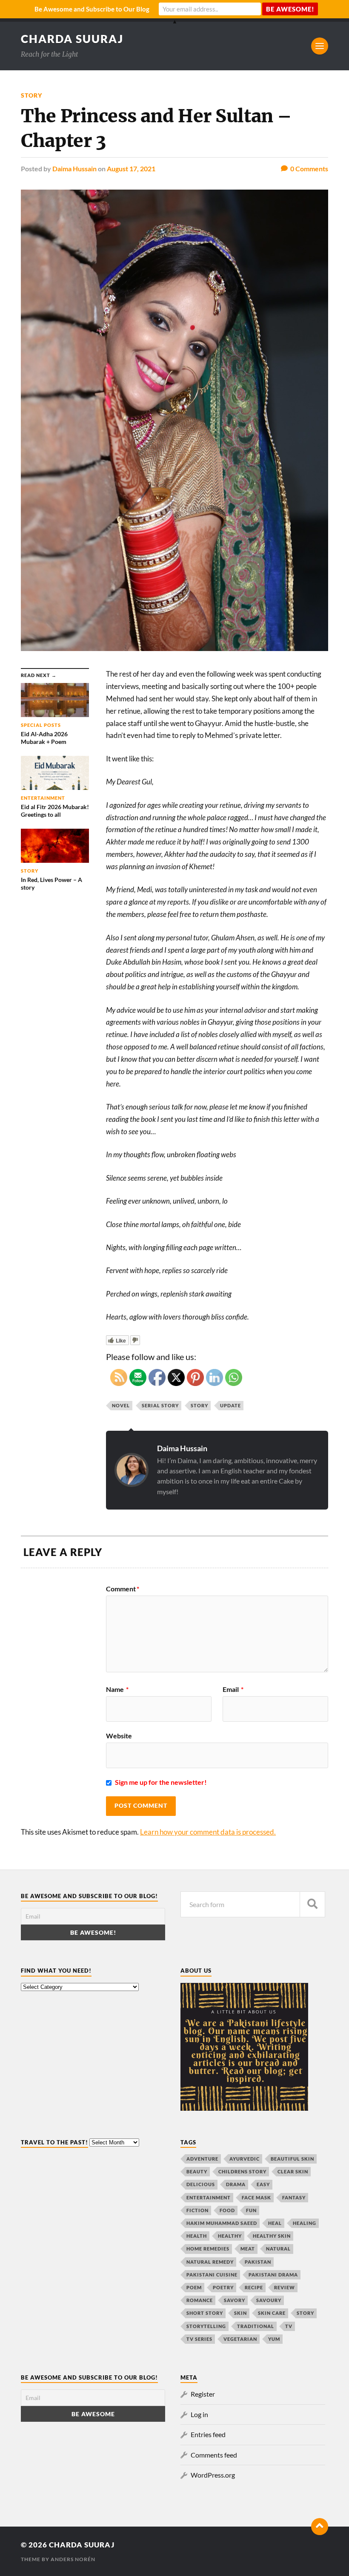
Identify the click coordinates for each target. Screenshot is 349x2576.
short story (205, 2313)
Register (203, 2394)
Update (230, 1405)
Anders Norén (73, 2559)
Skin (240, 2313)
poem (194, 2287)
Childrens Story (242, 2171)
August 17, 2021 (131, 169)
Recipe (254, 2287)
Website (119, 1735)
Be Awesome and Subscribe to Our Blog (92, 9)
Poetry (223, 2287)
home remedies (208, 2249)
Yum (274, 2339)
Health (197, 2236)
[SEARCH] (312, 1904)
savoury (269, 2300)
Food (227, 2210)
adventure (202, 2159)
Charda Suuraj (72, 39)
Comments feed (214, 2455)
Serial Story (160, 1405)
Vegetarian (240, 2339)
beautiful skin (292, 2159)
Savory (235, 2300)
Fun (251, 2210)
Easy (263, 2184)
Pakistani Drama (273, 2275)
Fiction (197, 2210)
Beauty (197, 2171)
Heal (275, 2223)
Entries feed (208, 2434)
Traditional (256, 2326)
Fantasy (294, 2197)
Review (285, 2287)
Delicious (201, 2184)
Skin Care (272, 2313)
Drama (236, 2184)
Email (233, 1689)
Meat (248, 2249)
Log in (199, 2414)
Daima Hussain (74, 169)
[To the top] (320, 2527)
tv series (199, 2339)
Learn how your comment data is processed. (208, 1832)
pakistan (258, 2262)
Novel (121, 1405)
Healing (305, 2223)
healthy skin (272, 2236)
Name (117, 1689)
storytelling (206, 2326)
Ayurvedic (245, 2159)
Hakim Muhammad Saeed (222, 2223)
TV (289, 2326)
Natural (278, 2249)
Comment (123, 1589)
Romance (200, 2300)
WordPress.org (213, 2475)
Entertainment (209, 2197)
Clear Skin (293, 2171)
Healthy (230, 2236)
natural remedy (210, 2262)
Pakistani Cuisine (212, 2275)
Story (31, 95)
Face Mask (256, 2197)
